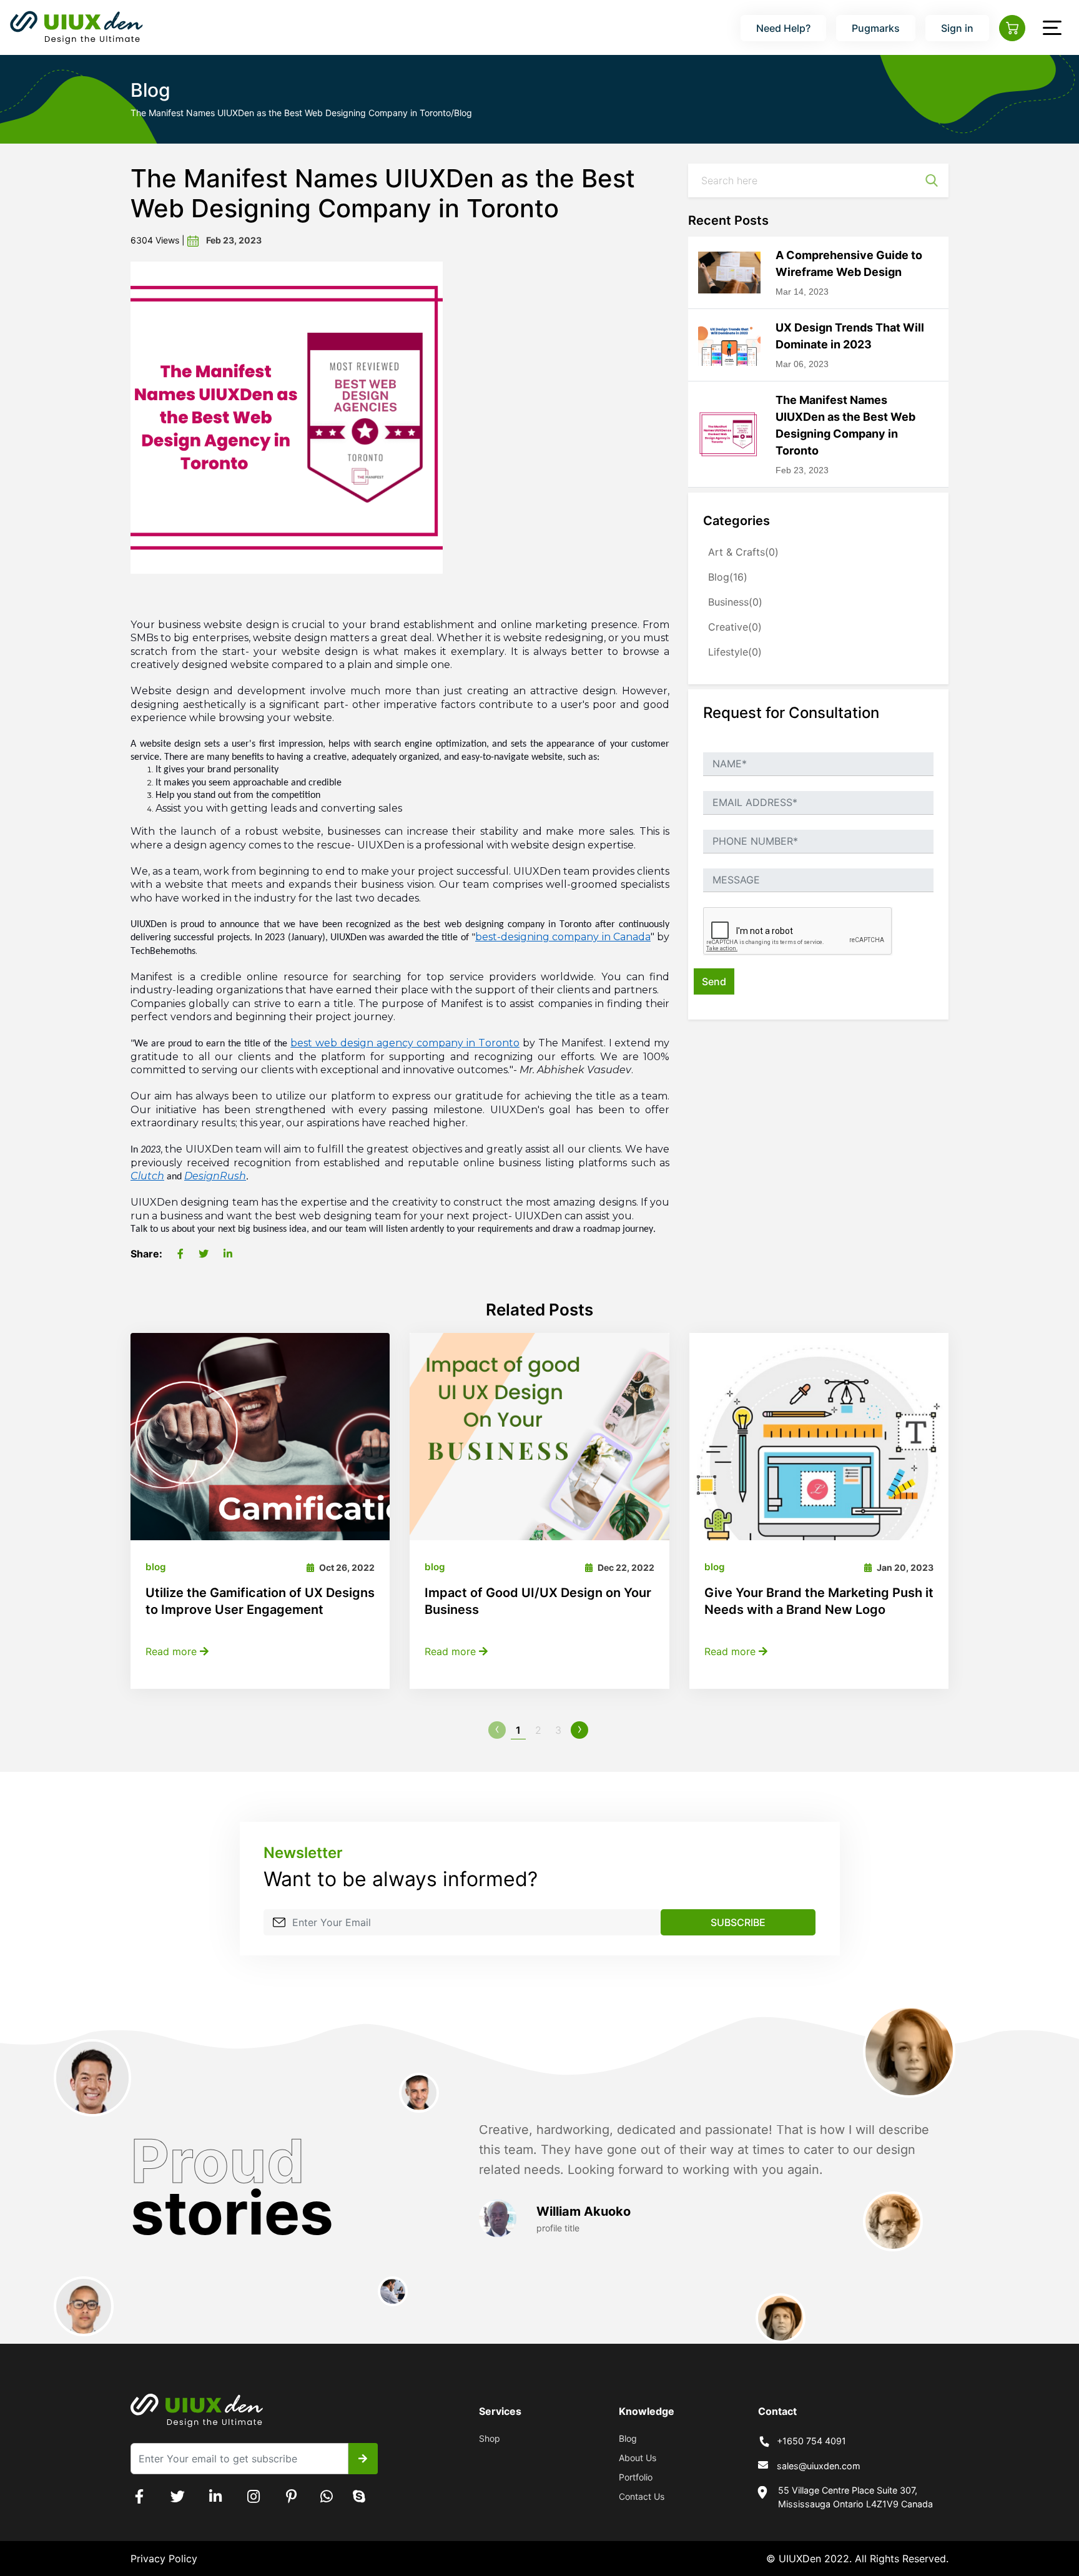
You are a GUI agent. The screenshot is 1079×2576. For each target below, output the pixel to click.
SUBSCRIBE (738, 1922)
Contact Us (642, 2496)
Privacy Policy (164, 2559)
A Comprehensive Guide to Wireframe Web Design (849, 263)
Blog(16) (728, 577)
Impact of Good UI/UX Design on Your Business (538, 1601)
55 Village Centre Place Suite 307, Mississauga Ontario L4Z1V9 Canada (855, 2497)
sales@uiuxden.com (819, 2466)
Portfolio (636, 2477)
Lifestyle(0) (735, 652)
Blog (628, 2438)
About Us (638, 2458)
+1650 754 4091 (811, 2441)
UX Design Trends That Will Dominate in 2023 (850, 336)
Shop (490, 2438)
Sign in (957, 28)
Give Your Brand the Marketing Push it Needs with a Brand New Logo (819, 1601)
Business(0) (735, 602)
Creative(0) (735, 627)
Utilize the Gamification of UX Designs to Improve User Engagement (260, 1601)
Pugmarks (876, 28)
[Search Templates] (932, 180)
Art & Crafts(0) (743, 552)
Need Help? (783, 28)
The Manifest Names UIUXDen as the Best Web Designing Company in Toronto (845, 425)
